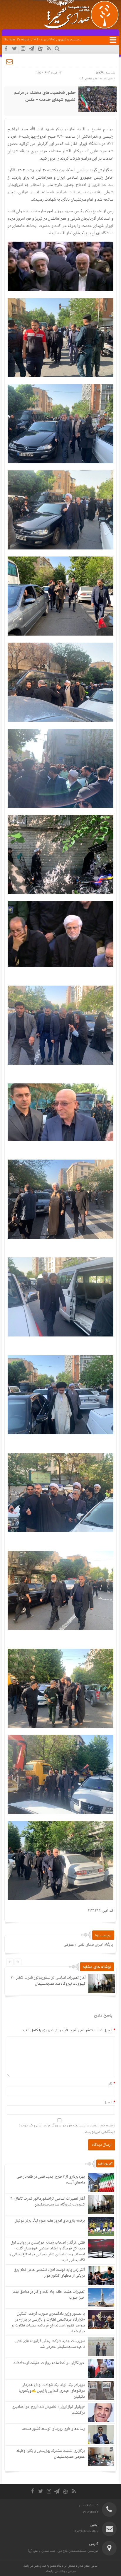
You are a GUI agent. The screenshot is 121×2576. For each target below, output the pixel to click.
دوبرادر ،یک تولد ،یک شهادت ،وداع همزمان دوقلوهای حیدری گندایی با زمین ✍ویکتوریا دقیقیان (52, 2391)
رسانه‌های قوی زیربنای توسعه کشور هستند (53, 2429)
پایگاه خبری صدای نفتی (95, 1945)
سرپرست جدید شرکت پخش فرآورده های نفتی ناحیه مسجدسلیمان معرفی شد (50, 2344)
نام (110, 2083)
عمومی (69, 1945)
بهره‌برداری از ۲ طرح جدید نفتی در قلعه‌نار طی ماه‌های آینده (51, 2180)
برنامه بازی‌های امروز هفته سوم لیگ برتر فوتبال (50, 2221)
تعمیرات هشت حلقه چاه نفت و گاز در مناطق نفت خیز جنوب (49, 2295)
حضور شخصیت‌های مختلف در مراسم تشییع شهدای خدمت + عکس (45, 96)
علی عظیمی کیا (88, 78)
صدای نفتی (40, 2566)
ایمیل (108, 2102)
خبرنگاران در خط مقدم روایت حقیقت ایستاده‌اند (49, 2363)
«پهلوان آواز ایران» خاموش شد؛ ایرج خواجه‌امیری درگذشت (48, 2410)
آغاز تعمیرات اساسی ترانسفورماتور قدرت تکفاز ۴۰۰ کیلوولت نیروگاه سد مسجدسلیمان (48, 1981)
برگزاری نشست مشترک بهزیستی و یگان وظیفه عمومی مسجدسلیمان (51, 2454)
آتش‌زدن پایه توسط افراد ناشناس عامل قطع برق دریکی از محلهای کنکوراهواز (49, 2273)
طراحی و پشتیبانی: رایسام (61, 2571)
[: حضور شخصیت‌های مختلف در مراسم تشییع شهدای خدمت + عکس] (10, 62)
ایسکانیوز (68, 170)
